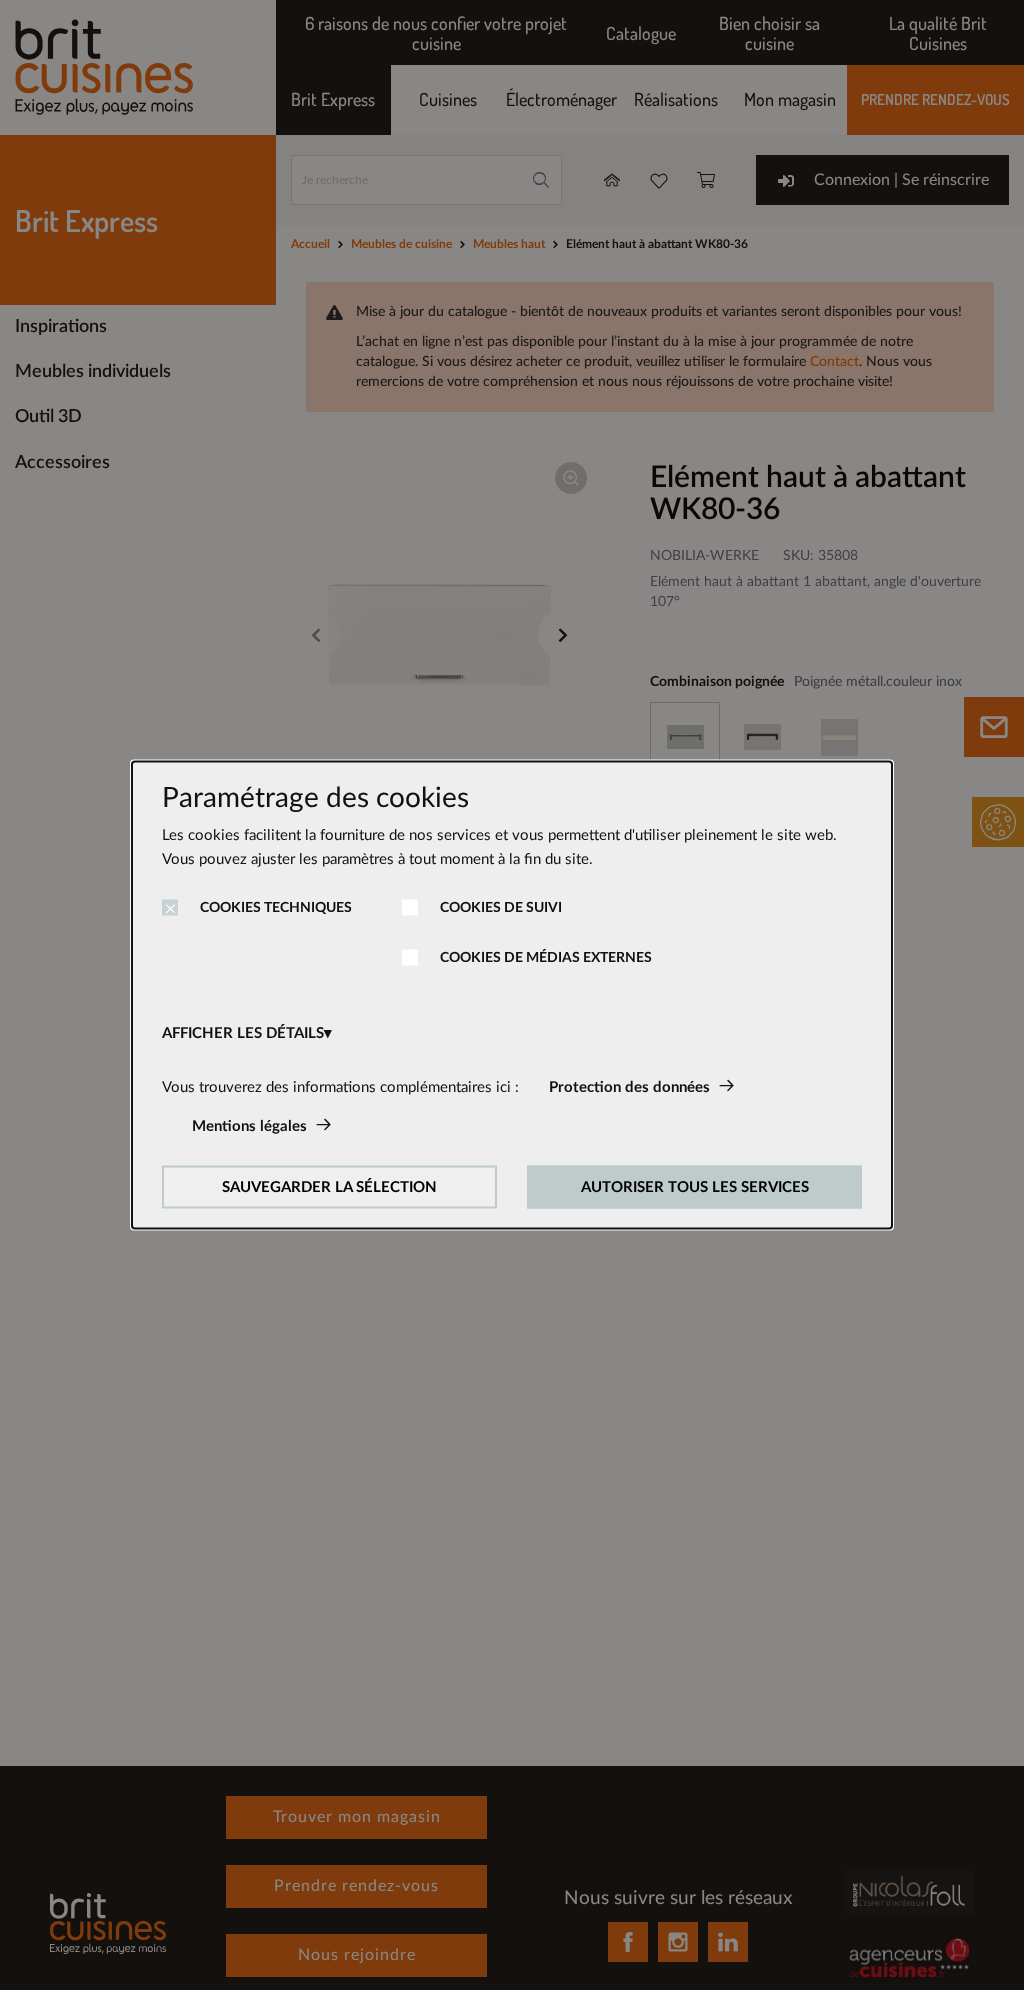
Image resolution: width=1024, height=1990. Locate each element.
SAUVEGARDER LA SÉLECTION (329, 1187)
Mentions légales (249, 1126)
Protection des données (629, 1087)
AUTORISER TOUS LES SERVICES (695, 1187)
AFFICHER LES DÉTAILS (243, 1033)
